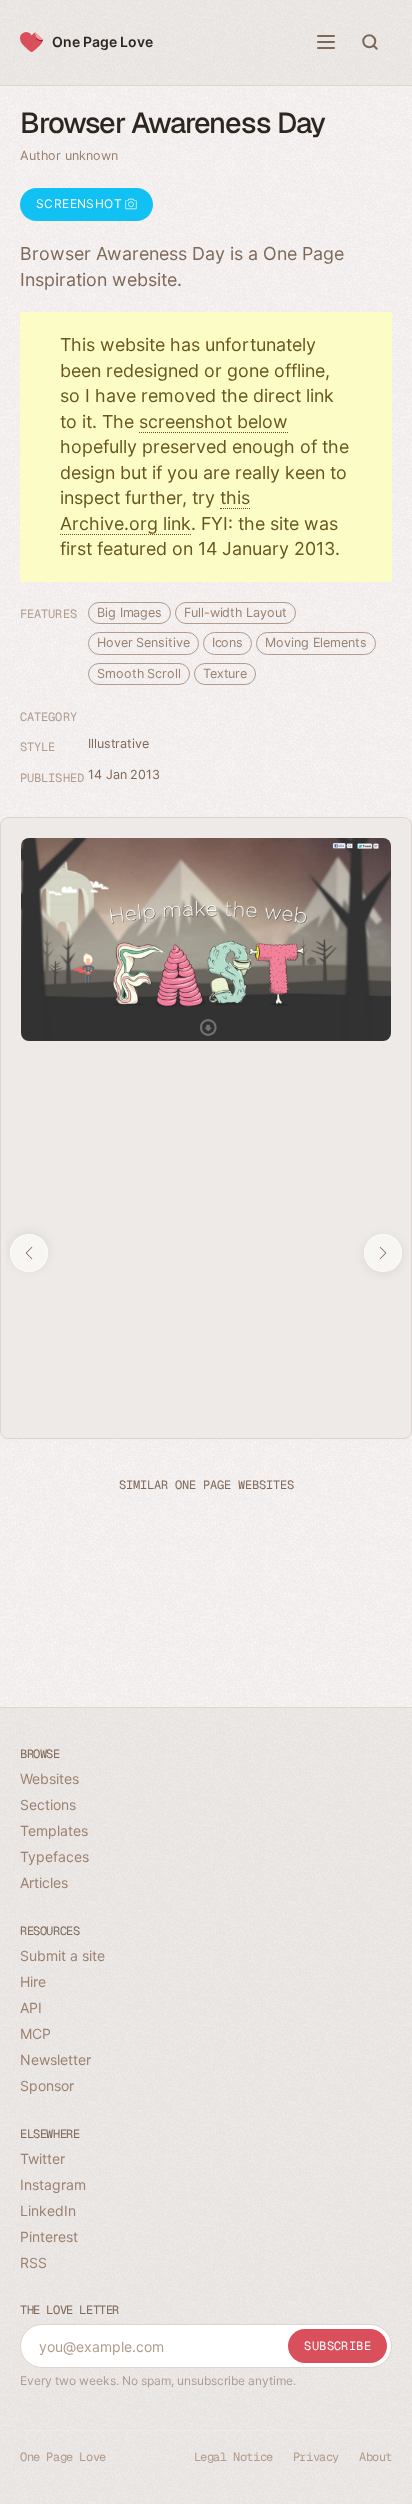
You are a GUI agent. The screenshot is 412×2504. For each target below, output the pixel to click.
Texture (225, 673)
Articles (44, 1882)
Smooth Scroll (139, 673)
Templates (54, 1830)
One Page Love (102, 41)
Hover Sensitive (143, 642)
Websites (49, 1778)
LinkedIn (48, 2210)
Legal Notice (233, 2457)
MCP (35, 2033)
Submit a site (62, 1955)
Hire (33, 1981)
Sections (48, 1804)
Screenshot (80, 203)
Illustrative (118, 743)
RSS (33, 2262)
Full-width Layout (235, 612)
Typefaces (54, 1856)
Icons (228, 642)
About (375, 2457)
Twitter (42, 2158)
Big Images (129, 612)
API (31, 2007)
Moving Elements (316, 642)
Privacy (316, 2457)
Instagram (53, 2184)
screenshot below (213, 421)
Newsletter (55, 2059)
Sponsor (47, 2085)
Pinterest (49, 2236)
